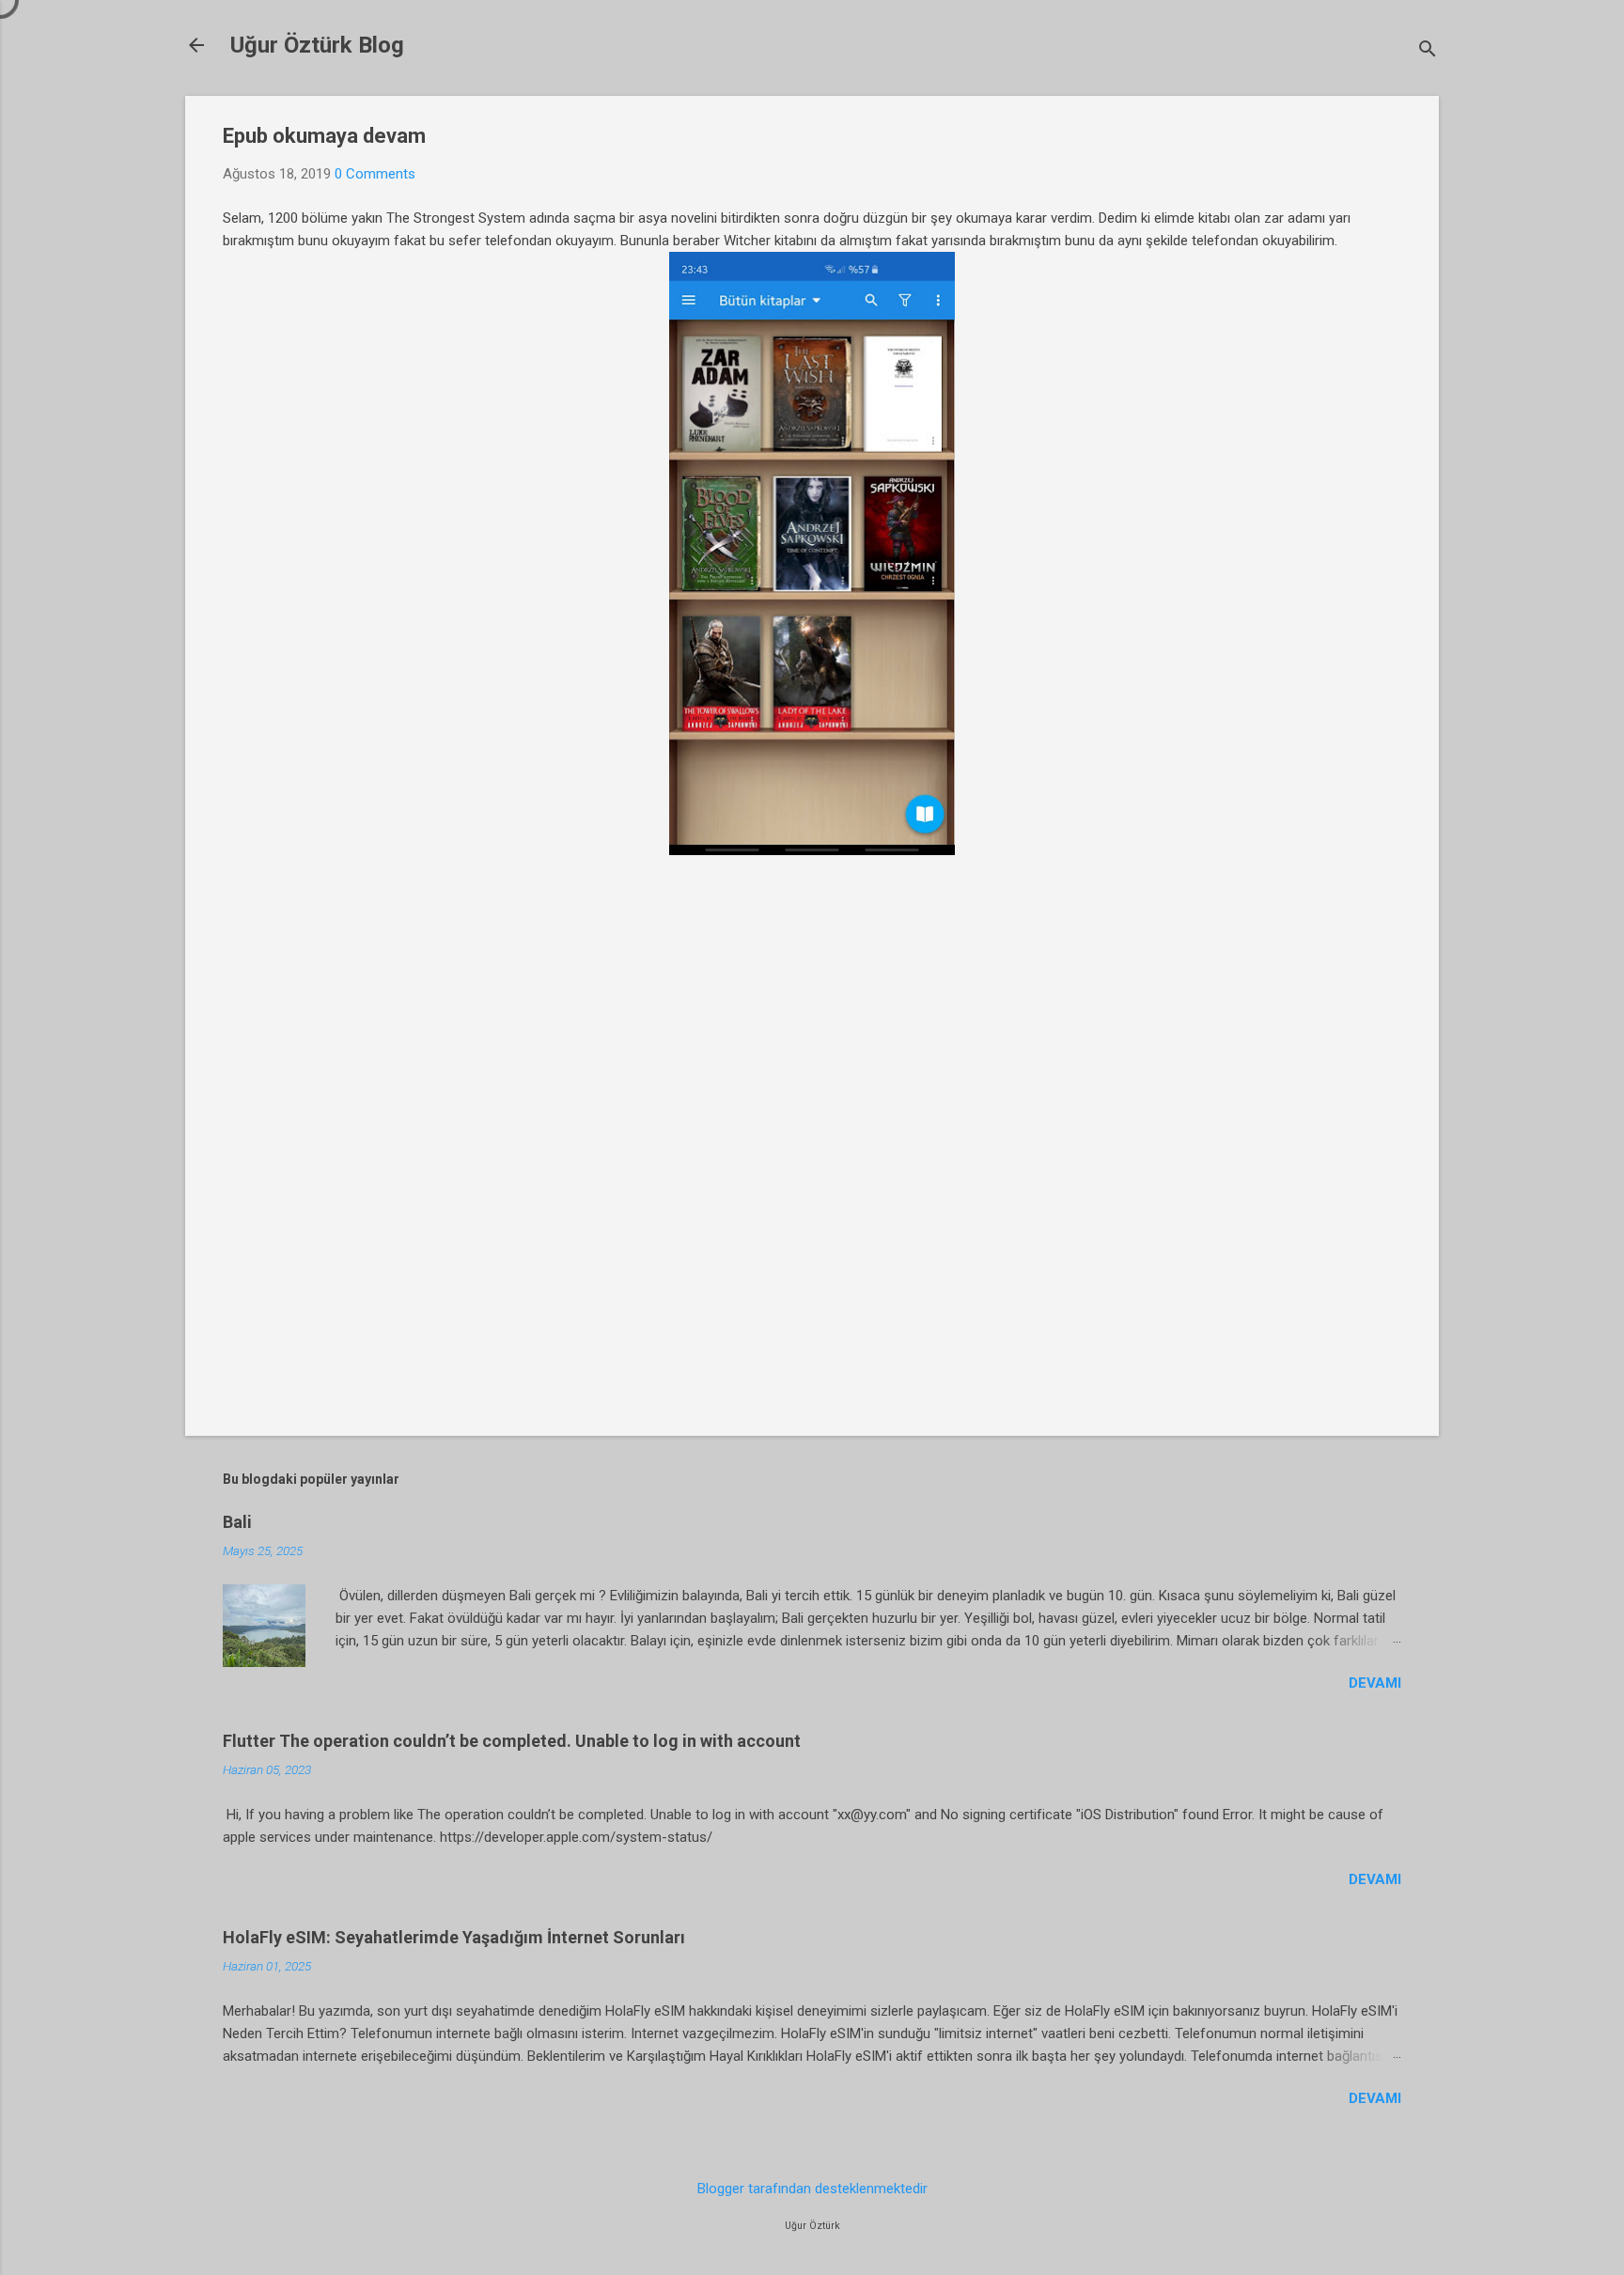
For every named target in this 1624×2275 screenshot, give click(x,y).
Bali (237, 1522)
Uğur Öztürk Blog (317, 45)
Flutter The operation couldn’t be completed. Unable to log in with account (512, 1741)
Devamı (1375, 1683)
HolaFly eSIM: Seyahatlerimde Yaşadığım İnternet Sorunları (454, 1937)
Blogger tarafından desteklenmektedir (812, 2189)
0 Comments (375, 174)
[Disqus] (812, 1150)
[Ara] (1428, 51)
